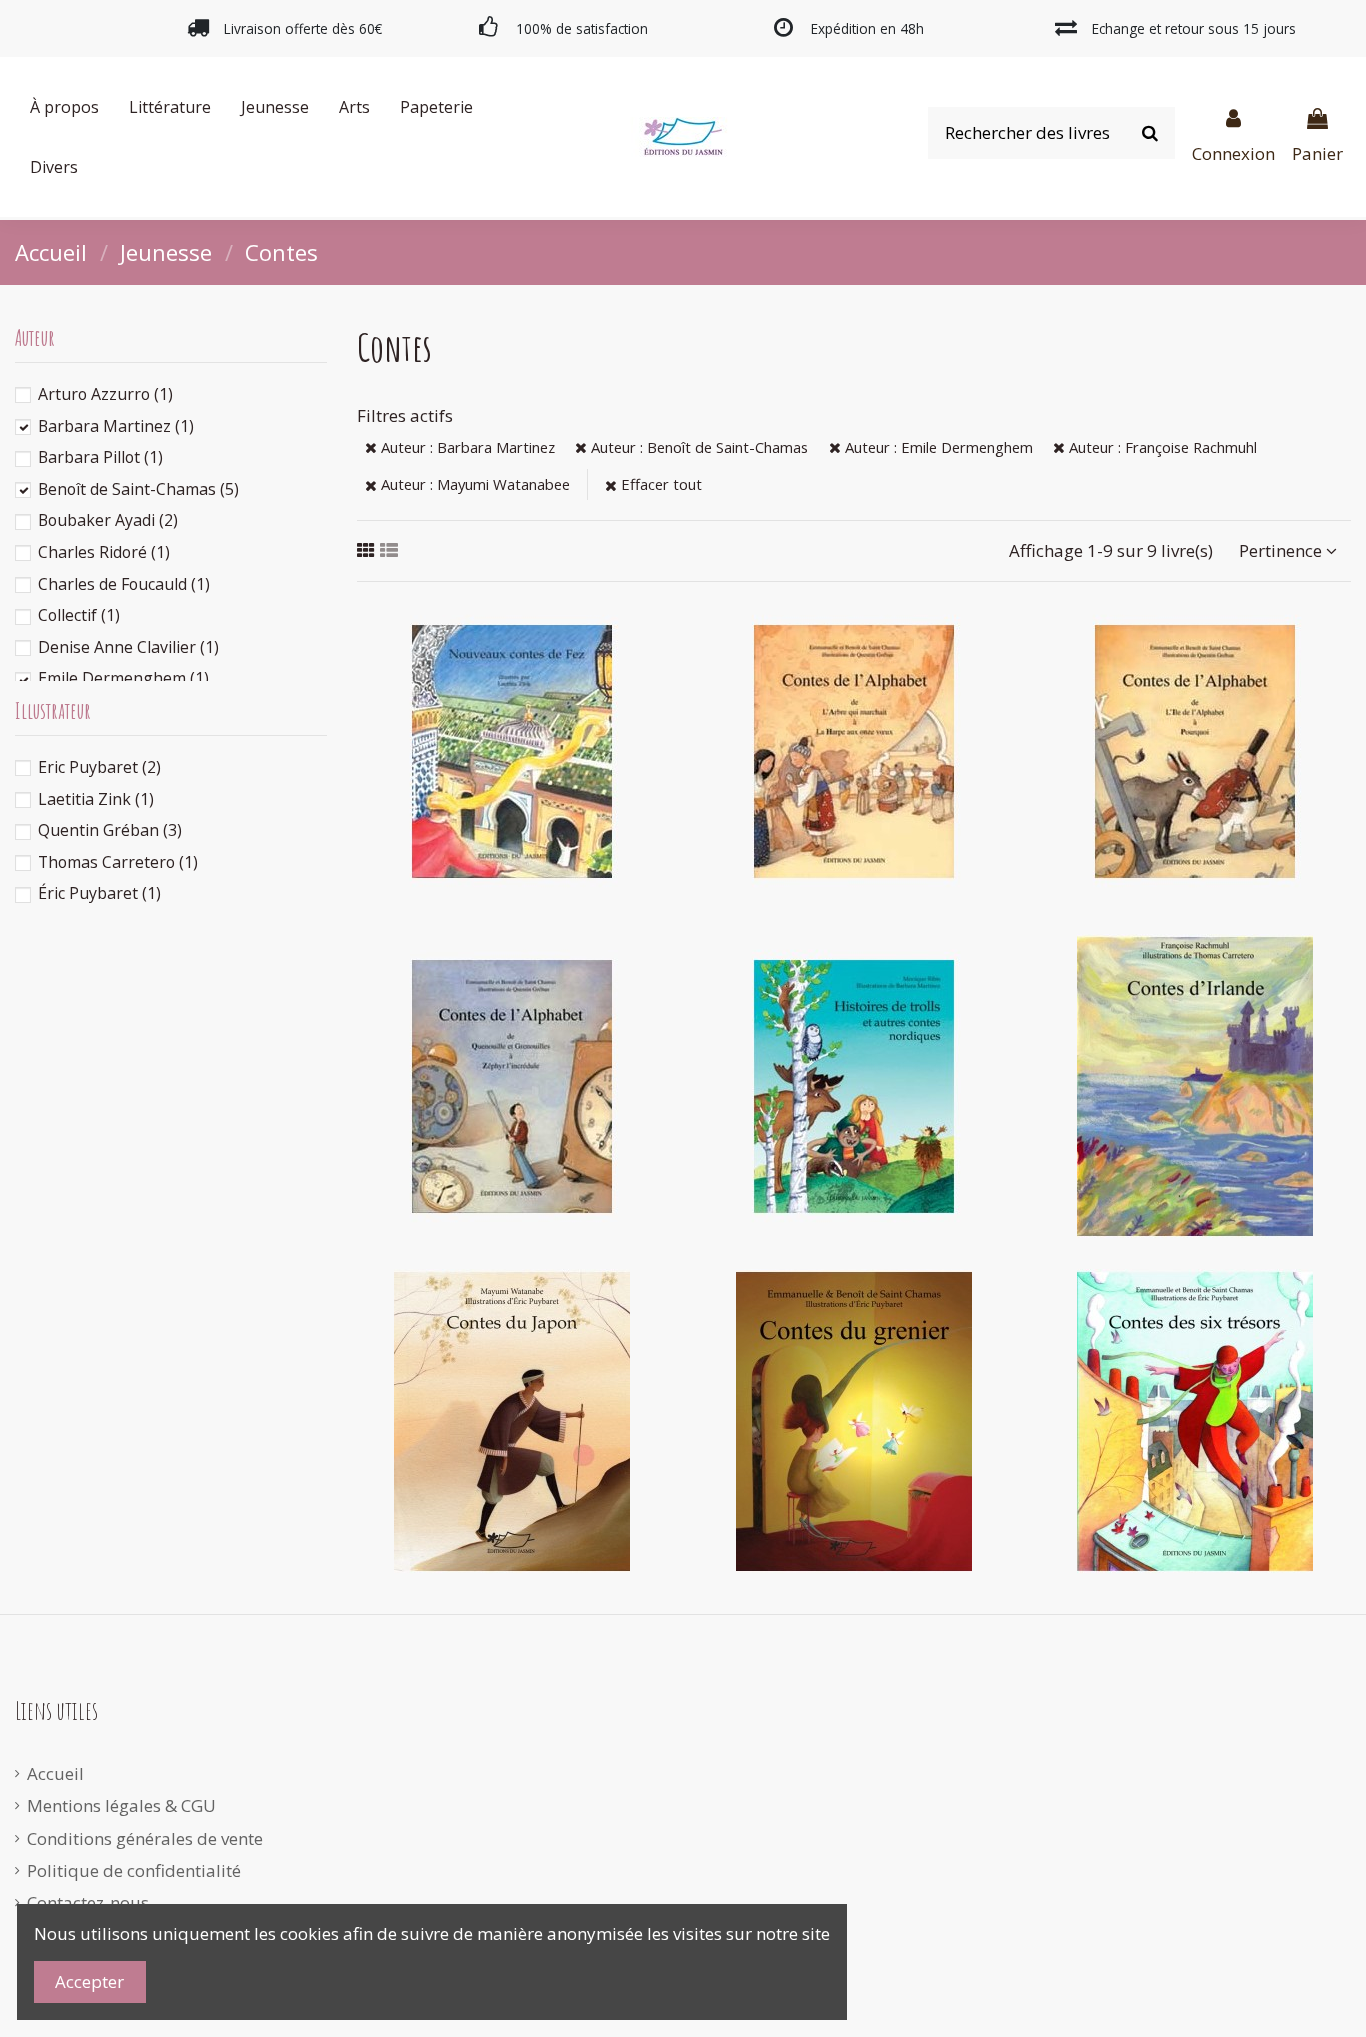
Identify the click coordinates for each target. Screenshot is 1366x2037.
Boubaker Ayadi (108, 520)
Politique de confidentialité (134, 1870)
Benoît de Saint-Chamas (138, 489)
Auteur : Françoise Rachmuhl (1161, 447)
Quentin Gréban (110, 830)
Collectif (79, 615)
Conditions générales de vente (145, 1838)
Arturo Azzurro (105, 394)
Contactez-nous (88, 1902)
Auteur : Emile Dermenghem (937, 447)
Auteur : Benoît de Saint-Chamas (697, 447)
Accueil (55, 1773)
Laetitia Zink (96, 799)
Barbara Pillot (100, 457)
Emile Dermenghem (123, 678)
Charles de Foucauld (124, 584)
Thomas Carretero (118, 862)
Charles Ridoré (104, 552)
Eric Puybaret (99, 767)
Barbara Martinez (116, 426)
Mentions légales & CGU (121, 1805)
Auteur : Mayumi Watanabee (473, 484)
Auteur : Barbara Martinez (466, 447)
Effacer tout (659, 484)
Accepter (89, 1981)
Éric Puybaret (99, 893)
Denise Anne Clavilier (128, 647)
